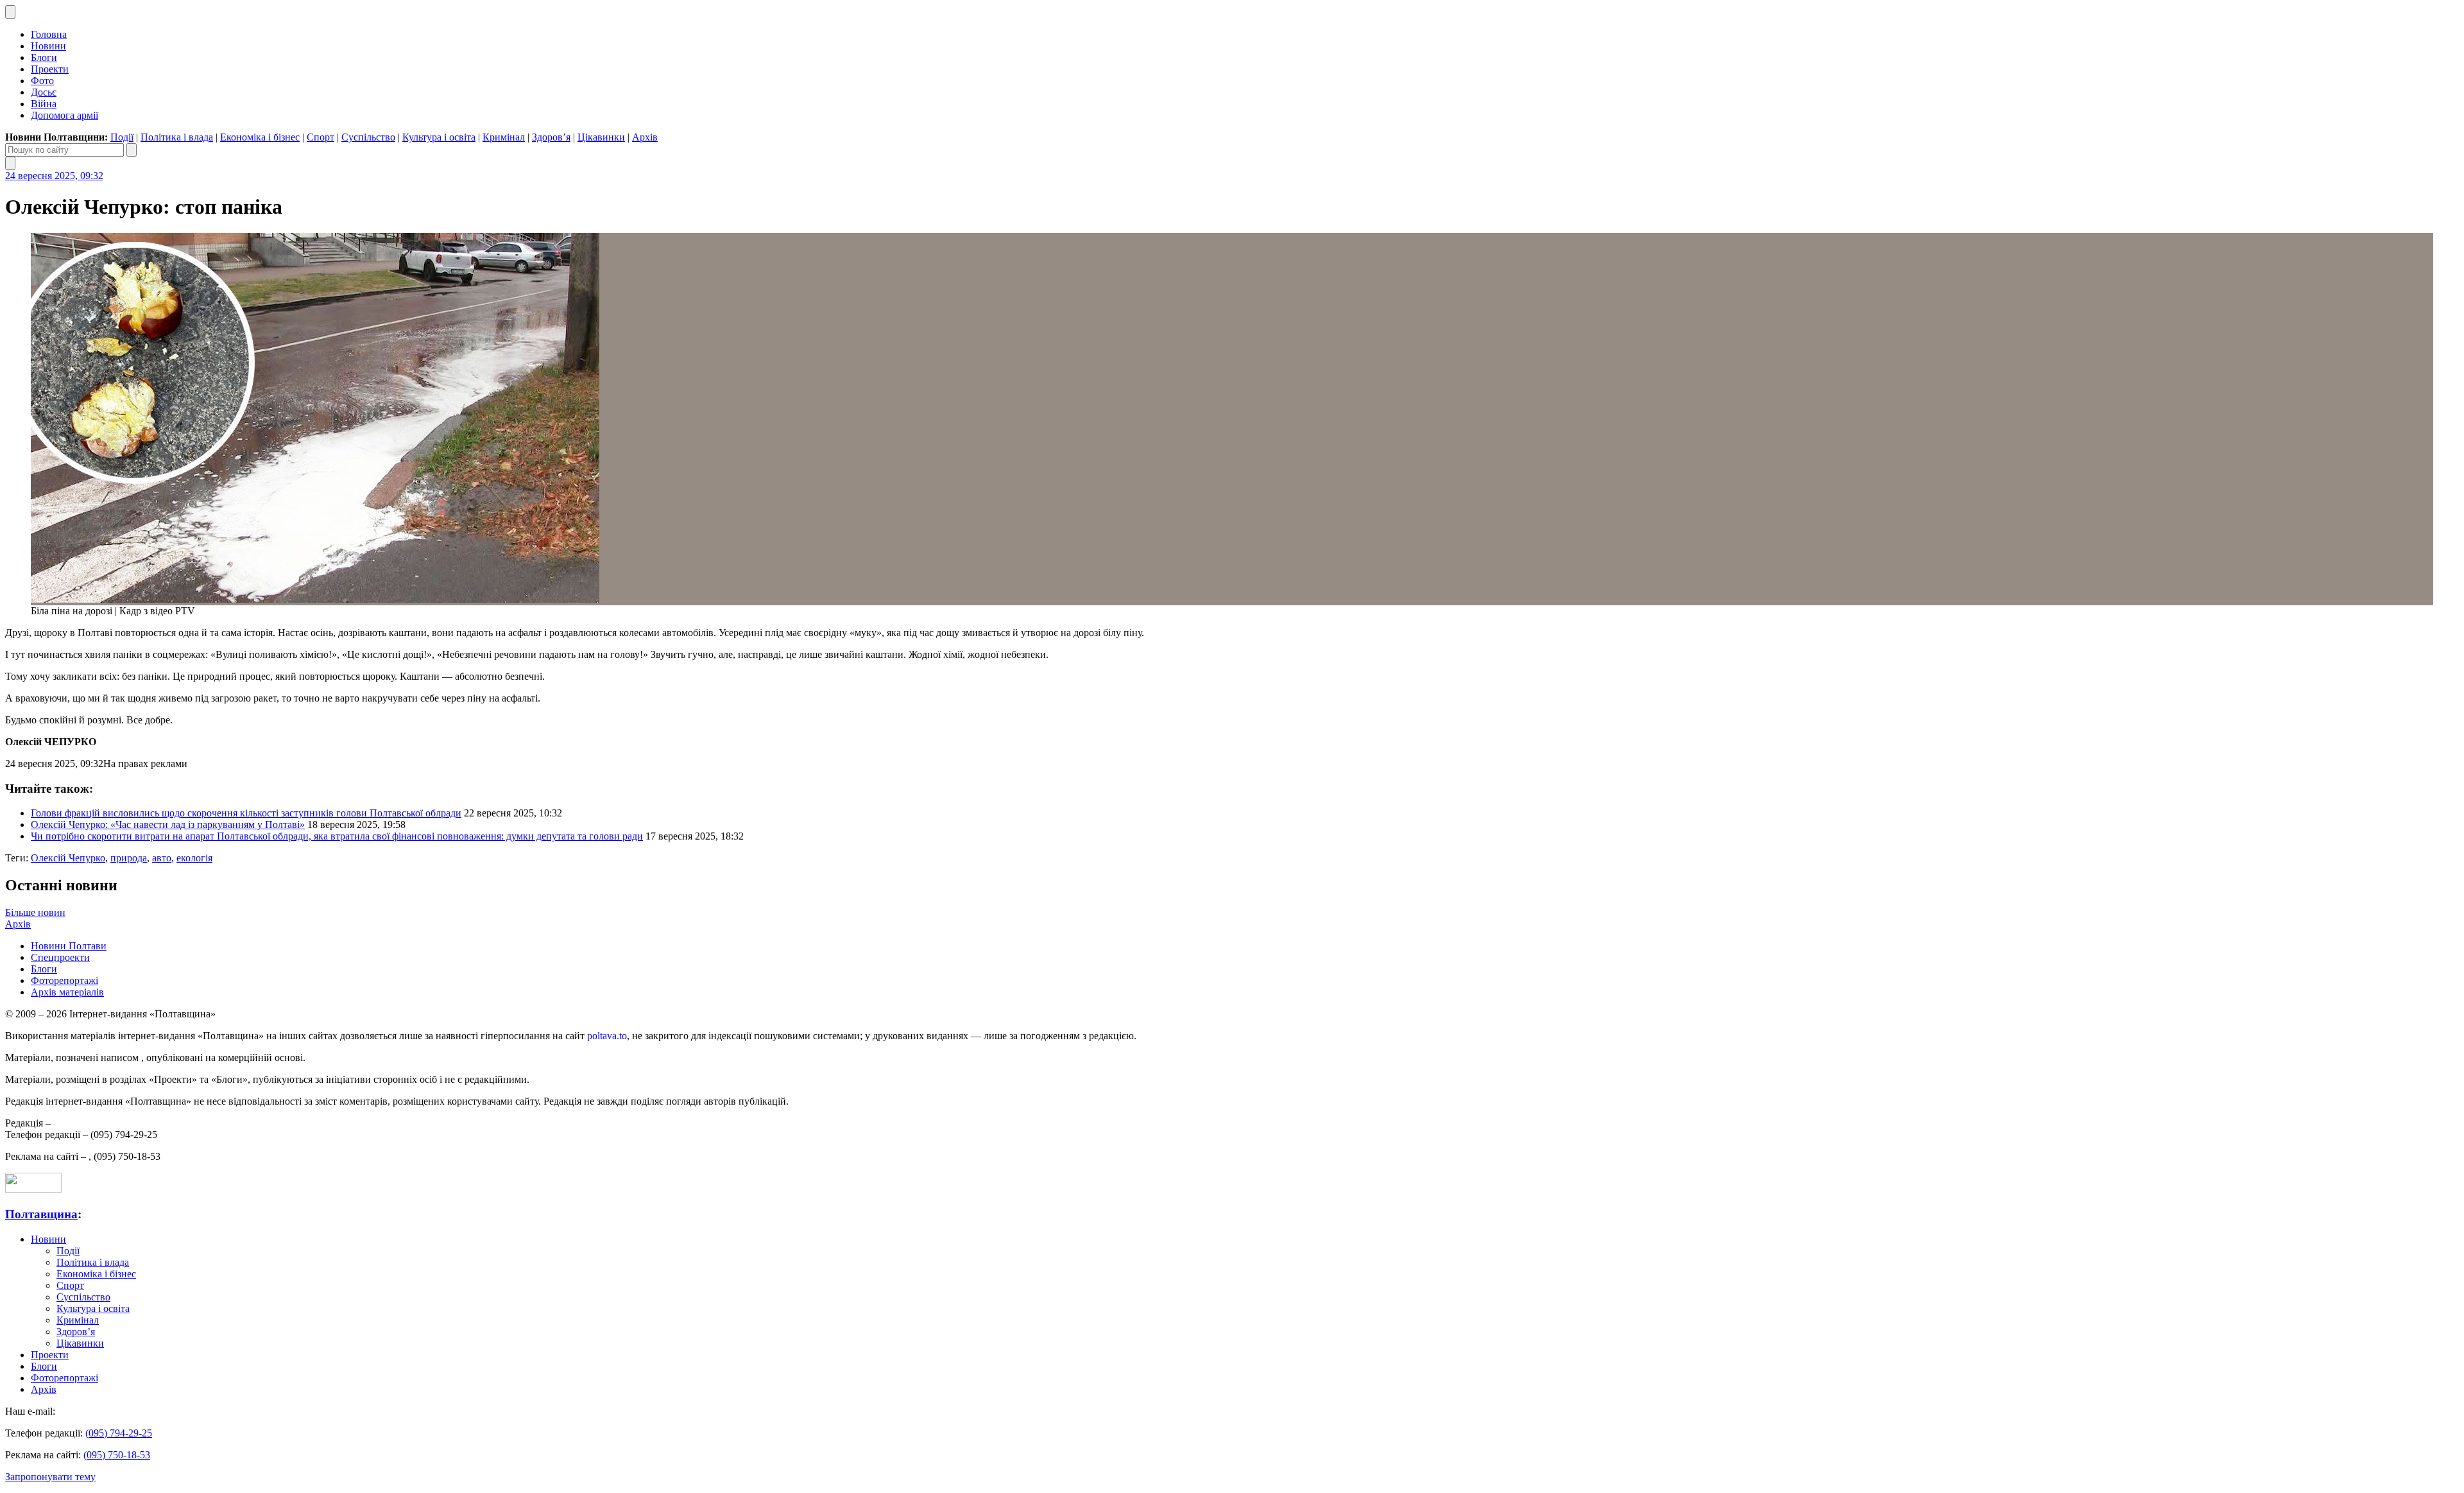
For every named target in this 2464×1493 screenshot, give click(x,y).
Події (122, 137)
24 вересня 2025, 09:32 (54, 176)
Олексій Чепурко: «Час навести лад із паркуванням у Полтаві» (168, 824)
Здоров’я (551, 137)
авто (162, 858)
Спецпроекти (60, 957)
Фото (42, 81)
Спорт (321, 137)
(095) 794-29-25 (119, 1433)
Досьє (44, 92)
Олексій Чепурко (68, 858)
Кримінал (504, 137)
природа (129, 858)
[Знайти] (132, 150)
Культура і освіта (439, 137)
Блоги (44, 57)
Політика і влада (177, 137)
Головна (49, 34)
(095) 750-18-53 (117, 1455)
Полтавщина (41, 1214)
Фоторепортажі (64, 980)
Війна (44, 104)
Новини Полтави (69, 946)
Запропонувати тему (50, 1477)
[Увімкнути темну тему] (10, 12)
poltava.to (607, 1036)
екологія (194, 858)
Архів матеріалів (67, 992)
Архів (645, 137)
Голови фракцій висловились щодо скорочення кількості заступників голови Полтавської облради (246, 813)
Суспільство (368, 137)
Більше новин (35, 912)
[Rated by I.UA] (33, 1189)
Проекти (50, 69)
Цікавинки (601, 137)
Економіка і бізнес (260, 137)
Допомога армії (64, 115)
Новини (48, 46)
